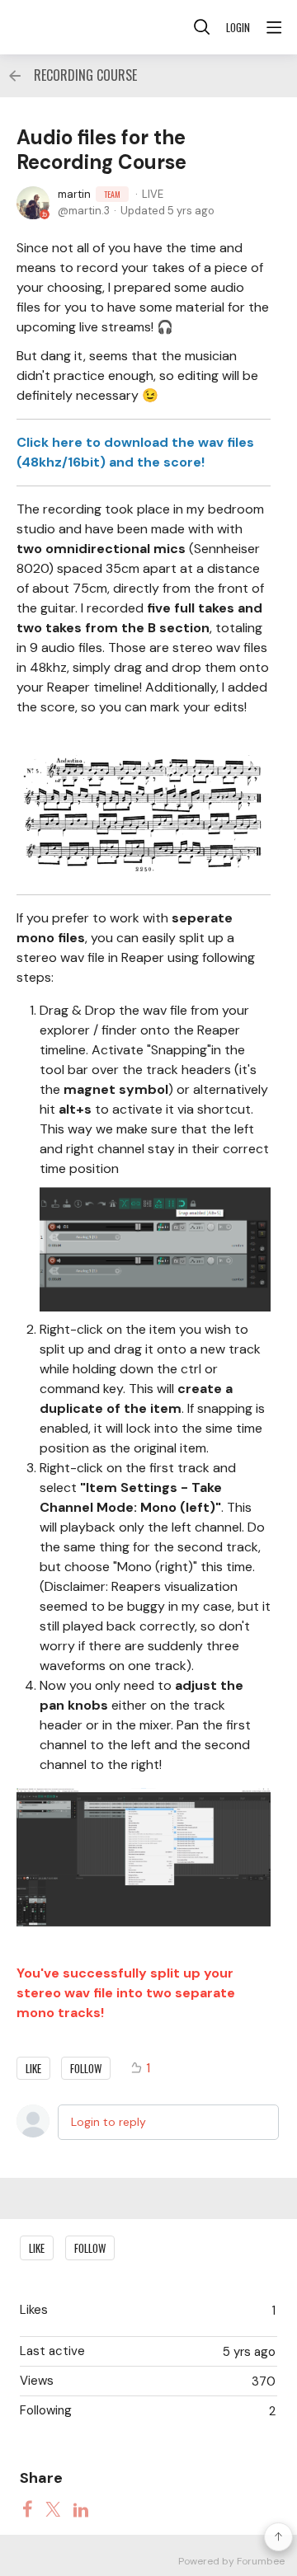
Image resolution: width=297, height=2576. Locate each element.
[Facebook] (27, 2508)
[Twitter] (53, 2508)
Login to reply (108, 2122)
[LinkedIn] (81, 2508)
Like (33, 2068)
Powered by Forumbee (231, 2562)
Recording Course (85, 76)
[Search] (202, 27)
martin (89, 194)
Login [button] (238, 27)
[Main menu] (274, 27)
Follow (86, 2068)
